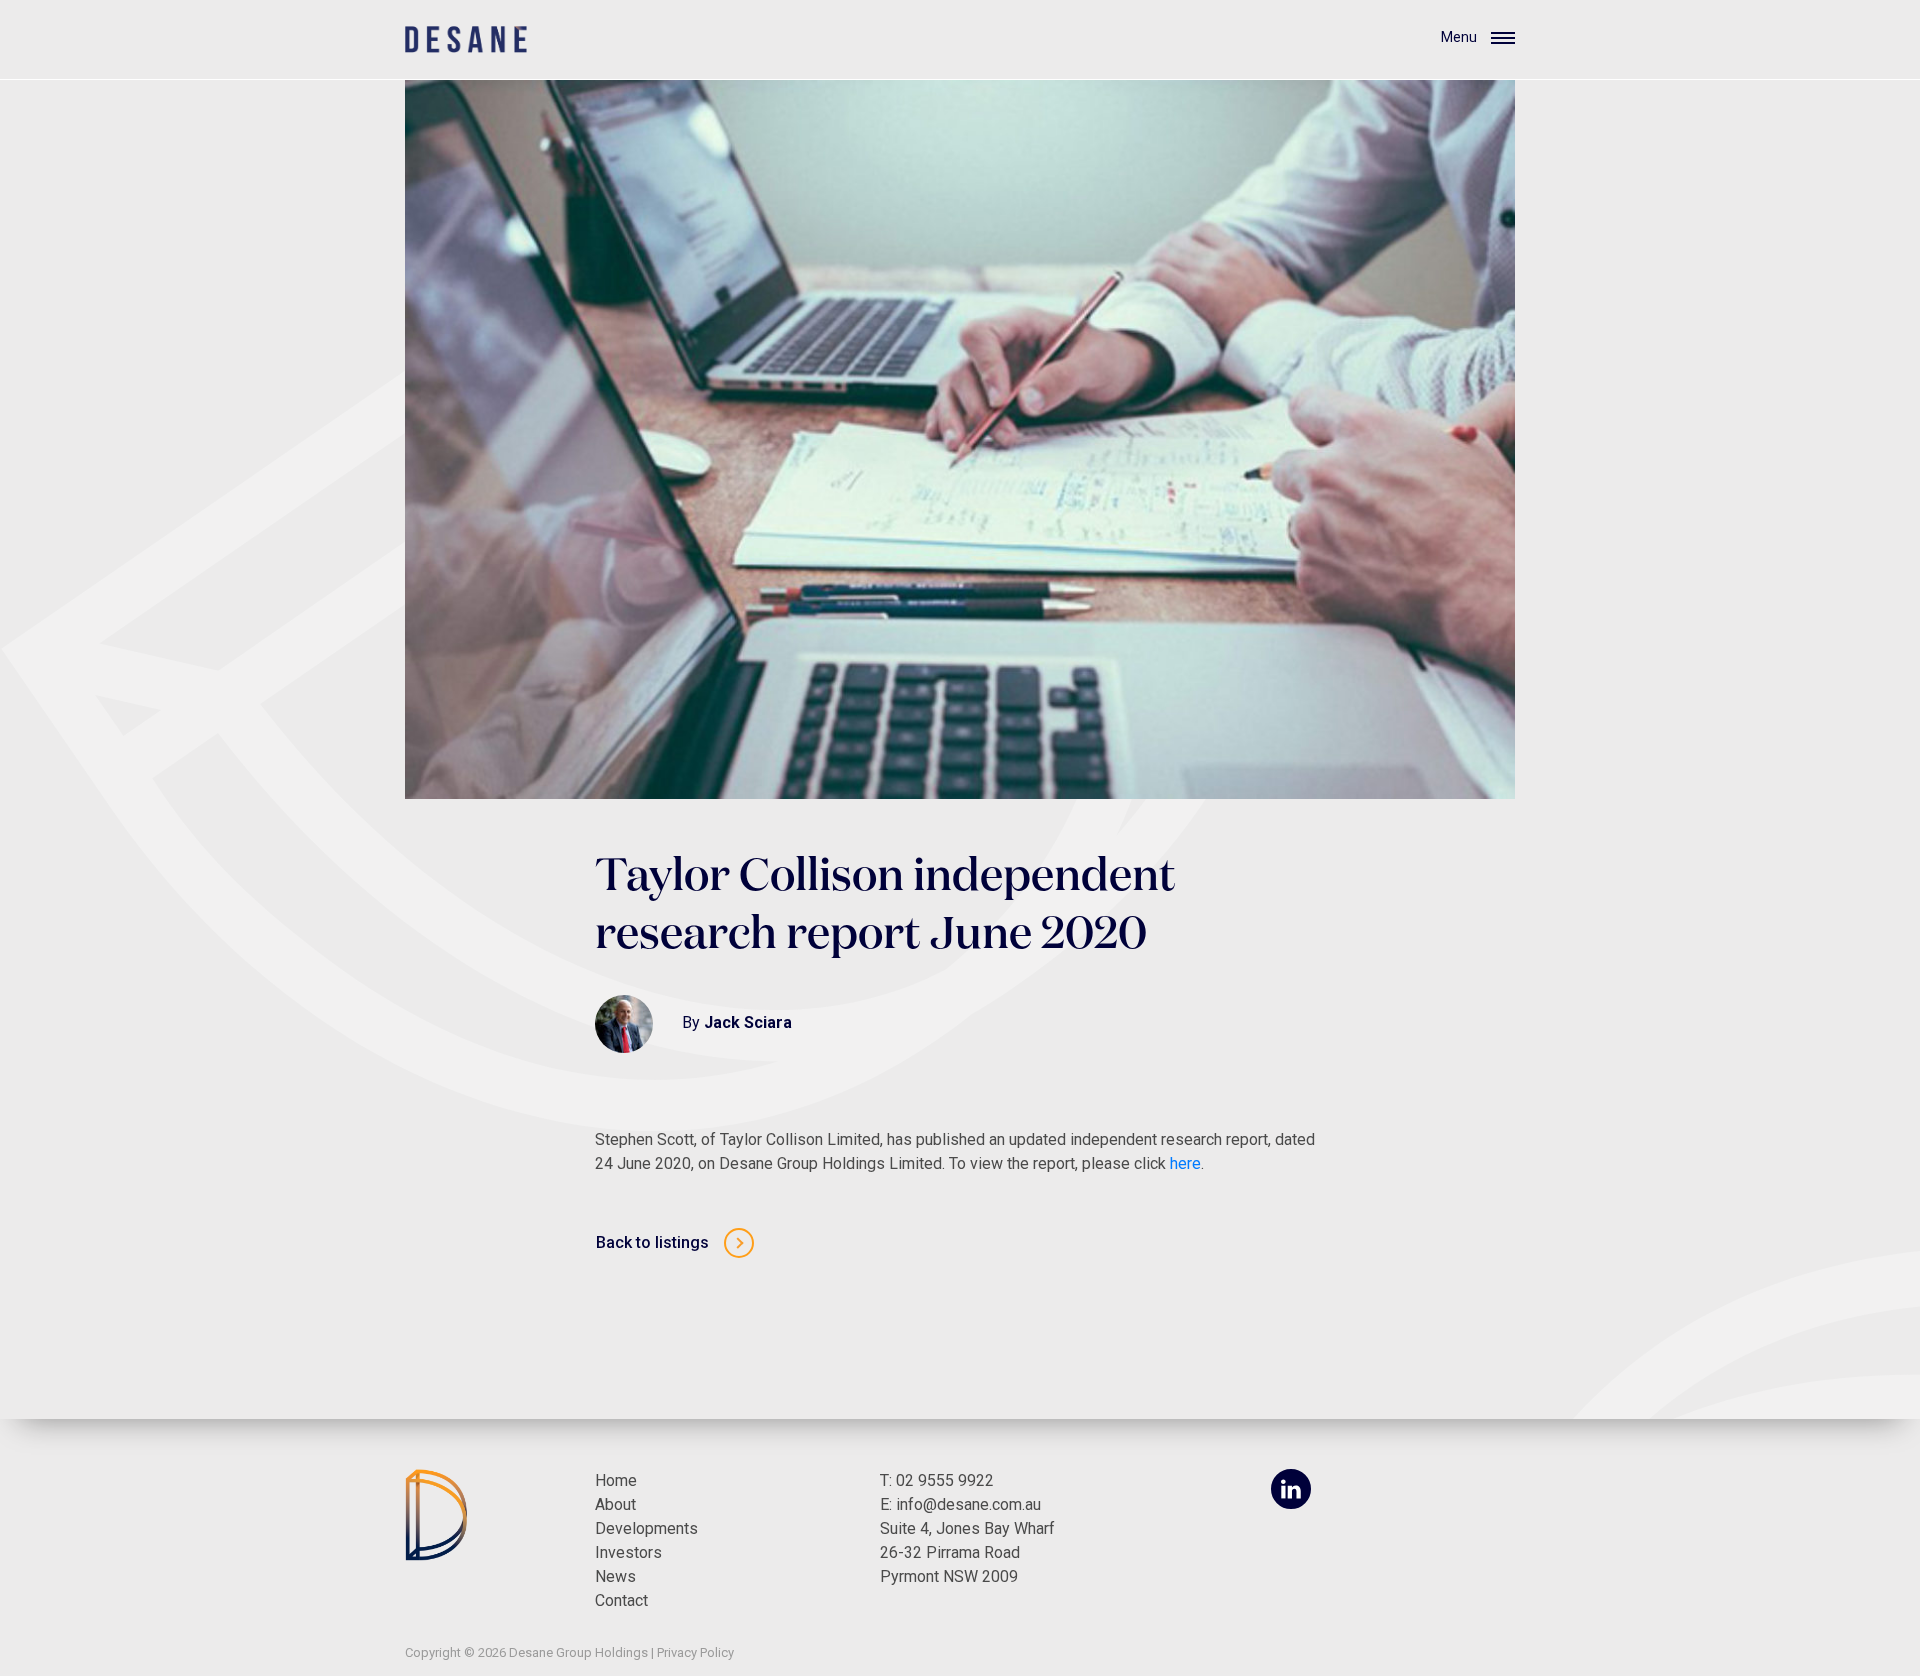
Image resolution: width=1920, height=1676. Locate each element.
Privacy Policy (695, 1652)
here (1185, 1163)
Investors (628, 1552)
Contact (621, 1600)
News (615, 1576)
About (615, 1504)
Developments (646, 1528)
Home (616, 1480)
